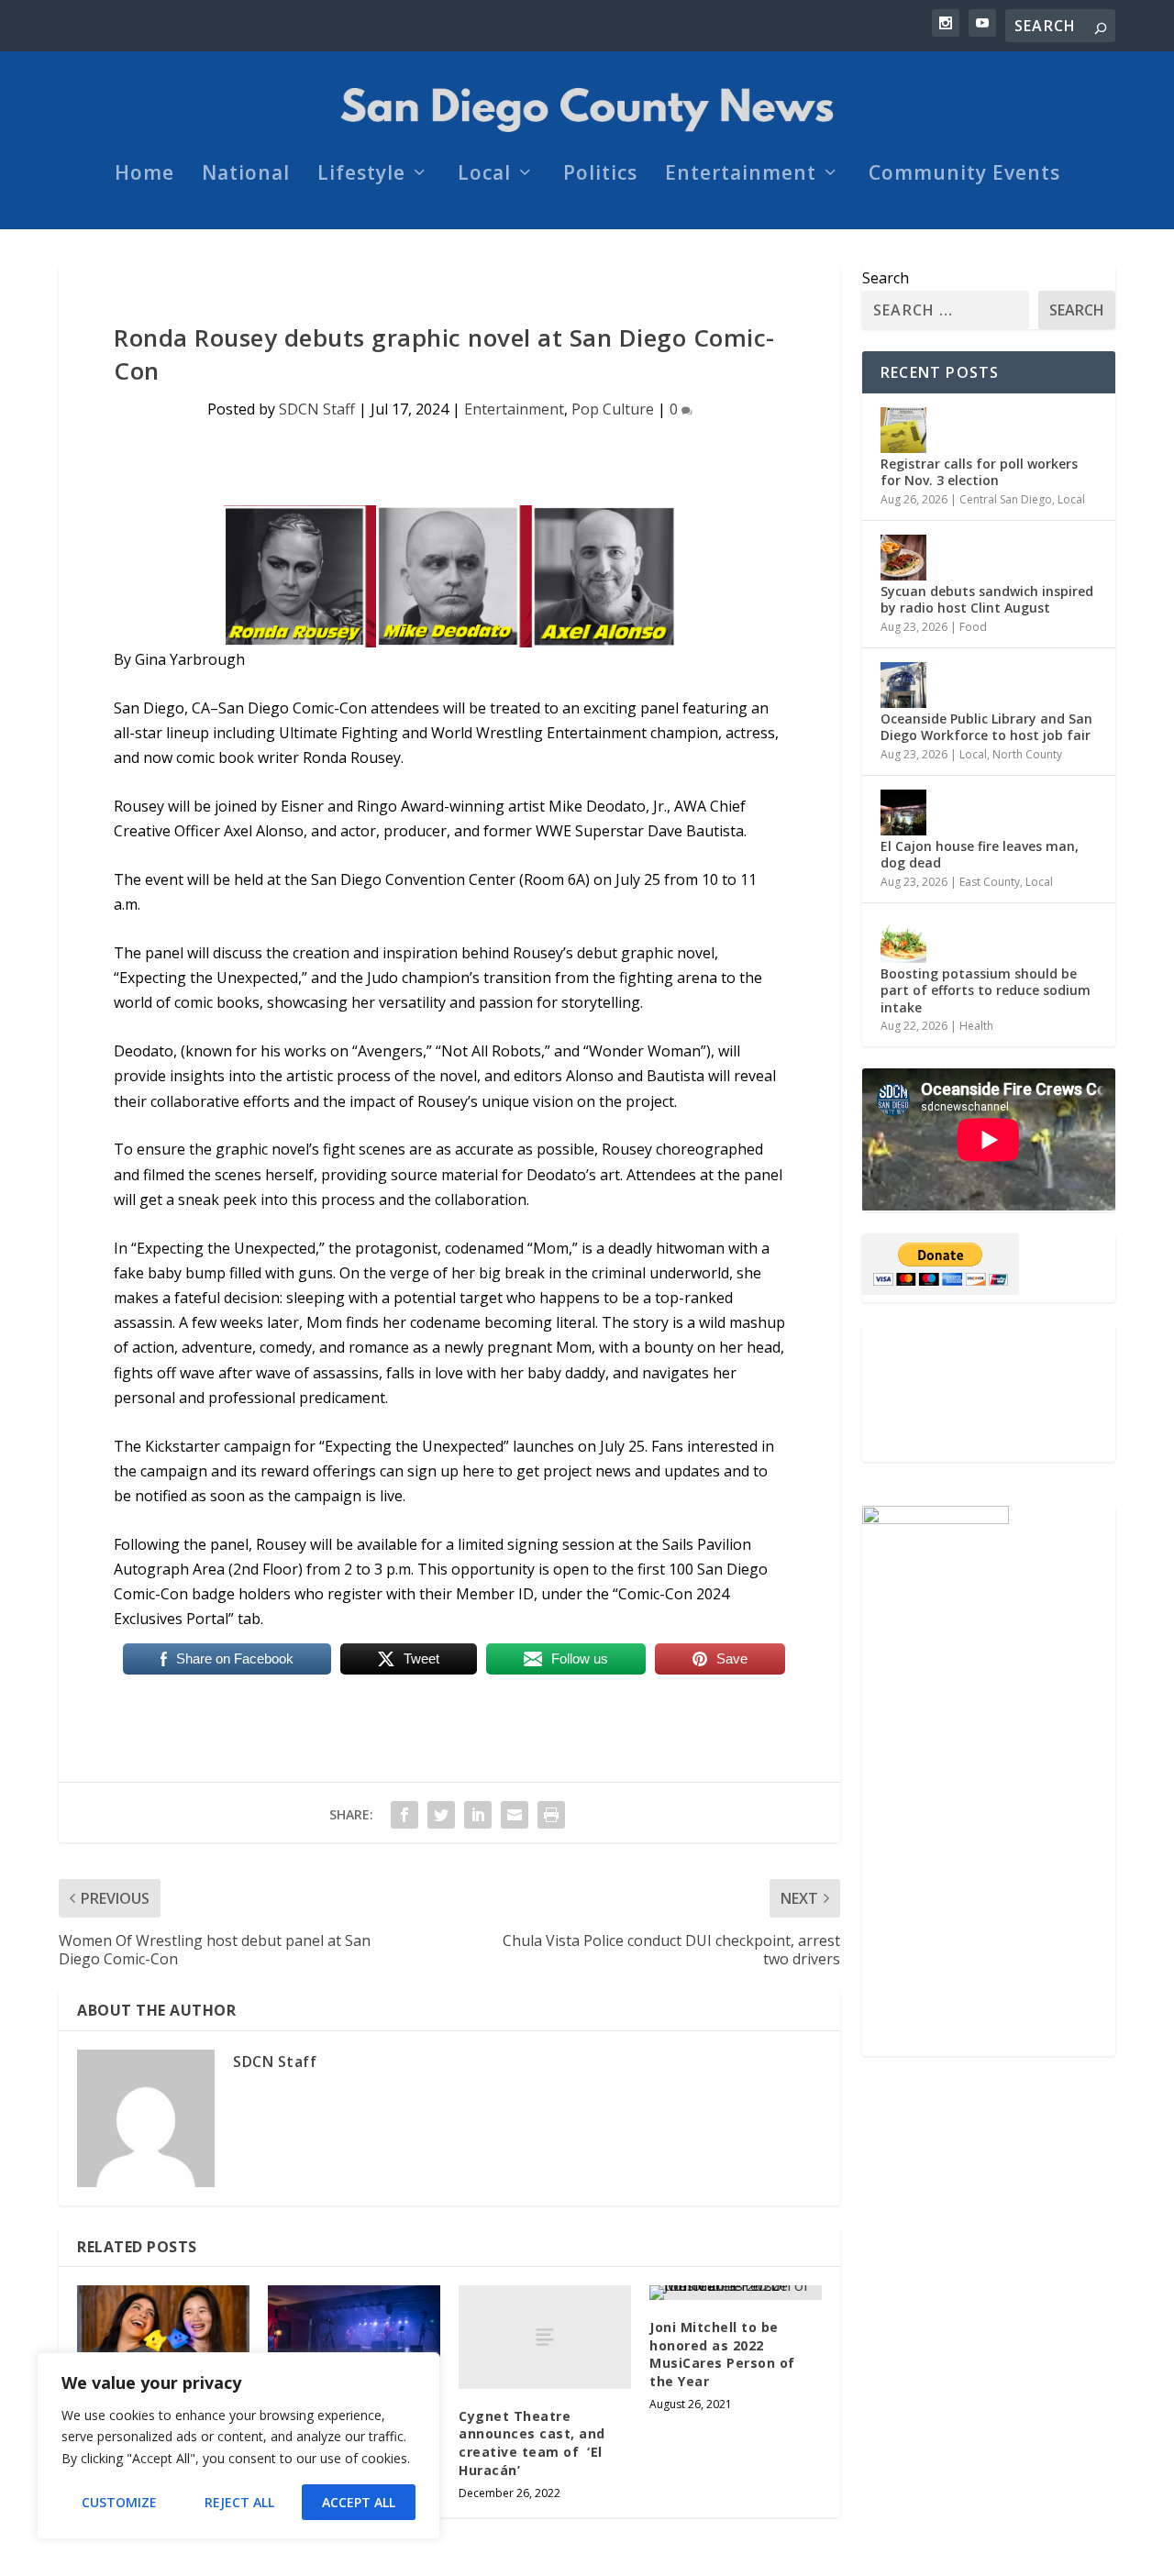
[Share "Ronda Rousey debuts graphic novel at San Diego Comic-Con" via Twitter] (441, 1815)
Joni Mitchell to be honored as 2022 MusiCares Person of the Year (722, 2354)
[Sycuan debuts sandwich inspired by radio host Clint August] (903, 558)
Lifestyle (361, 175)
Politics (600, 175)
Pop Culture (613, 409)
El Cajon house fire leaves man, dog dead (980, 854)
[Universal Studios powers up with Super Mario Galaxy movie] (163, 2337)
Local (484, 175)
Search (886, 278)
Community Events (964, 175)
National (246, 175)
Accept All (359, 2502)
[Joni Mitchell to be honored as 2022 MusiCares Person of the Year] (736, 2293)
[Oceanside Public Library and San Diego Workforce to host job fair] (903, 685)
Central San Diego (1006, 499)
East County (990, 882)
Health (976, 1026)
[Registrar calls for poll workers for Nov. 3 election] (903, 430)
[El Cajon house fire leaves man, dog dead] (903, 813)
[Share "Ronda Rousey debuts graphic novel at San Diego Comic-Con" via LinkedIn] (478, 1815)
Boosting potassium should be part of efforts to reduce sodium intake (986, 990)
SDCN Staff (317, 409)
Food (973, 627)
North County (1027, 754)
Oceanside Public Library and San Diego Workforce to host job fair (986, 727)
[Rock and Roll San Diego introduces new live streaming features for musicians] (354, 2337)
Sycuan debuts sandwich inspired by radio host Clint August (987, 599)
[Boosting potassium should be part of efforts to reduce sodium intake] (903, 940)
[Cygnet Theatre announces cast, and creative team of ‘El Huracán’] (545, 2337)
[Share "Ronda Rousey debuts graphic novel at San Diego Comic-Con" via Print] (551, 1815)
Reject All (239, 2502)
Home (144, 175)
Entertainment (741, 175)
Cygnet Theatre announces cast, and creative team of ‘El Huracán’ (532, 2443)
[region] (238, 2446)
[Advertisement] (989, 1393)
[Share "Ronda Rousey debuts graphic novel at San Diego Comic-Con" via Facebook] (404, 1815)
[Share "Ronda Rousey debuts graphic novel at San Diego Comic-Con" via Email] (515, 1815)
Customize (119, 2502)
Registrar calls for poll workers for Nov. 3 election (979, 472)
